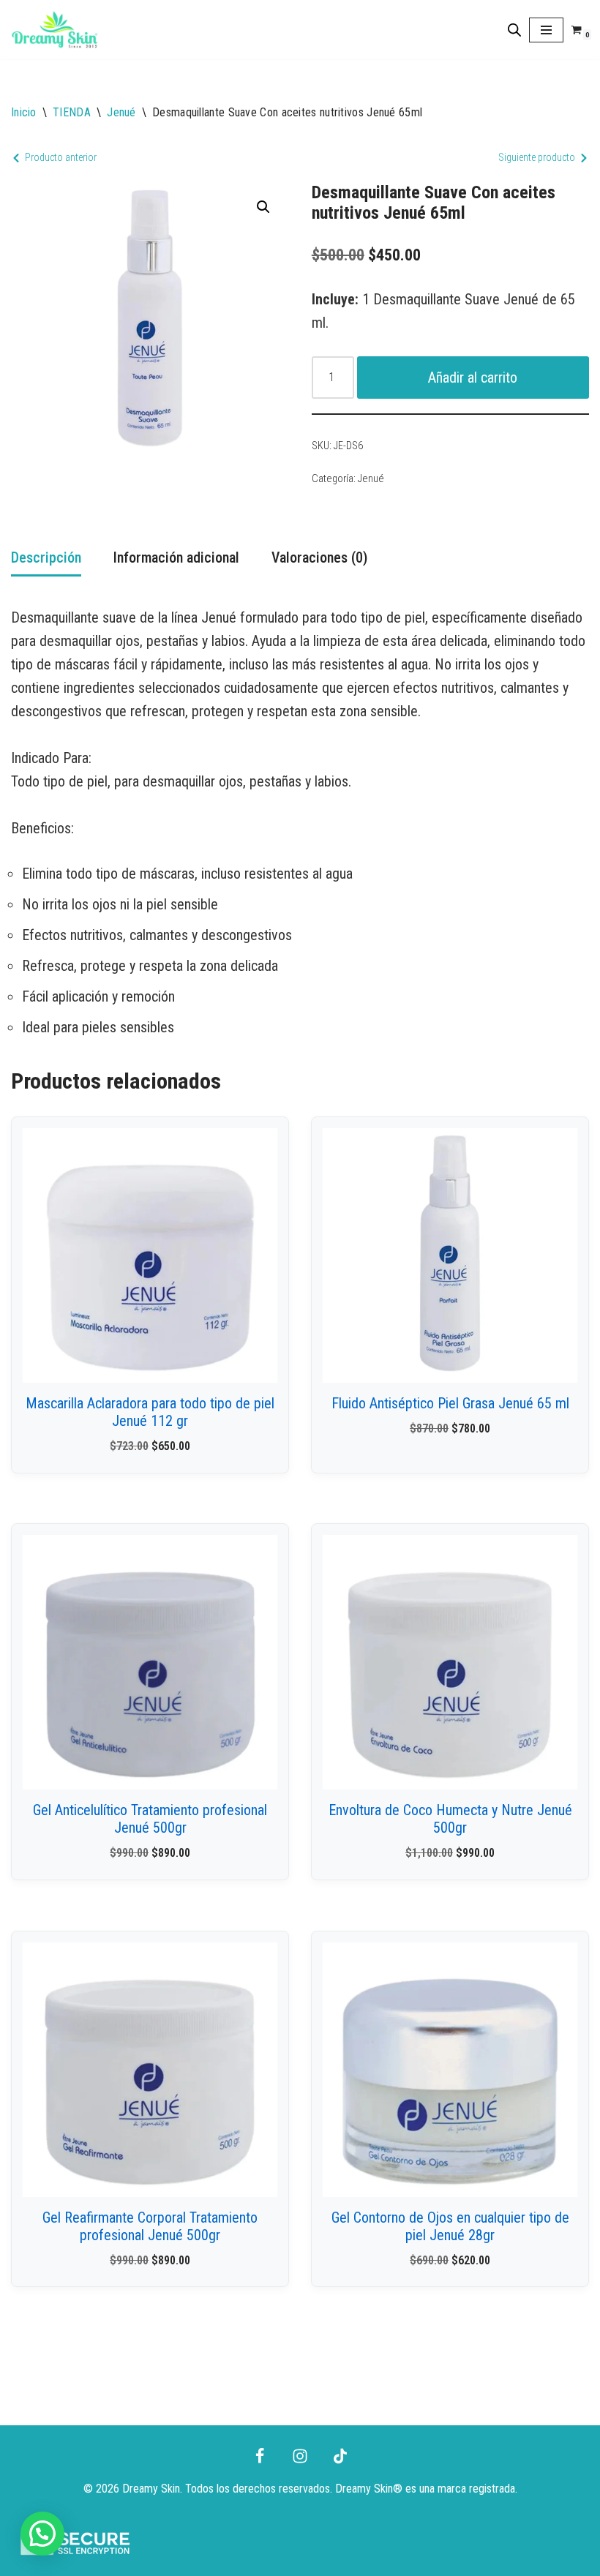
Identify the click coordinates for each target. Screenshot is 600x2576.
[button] (263, 207)
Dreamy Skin (364, 2489)
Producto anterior (61, 157)
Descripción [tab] (46, 557)
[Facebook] (260, 2456)
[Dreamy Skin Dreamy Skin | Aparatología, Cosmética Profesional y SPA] (55, 30)
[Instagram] (300, 2456)
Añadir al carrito (473, 378)
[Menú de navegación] (546, 30)
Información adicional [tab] (176, 557)
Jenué (121, 112)
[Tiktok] (340, 2456)
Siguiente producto (537, 157)
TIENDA (72, 112)
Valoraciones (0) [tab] (319, 557)
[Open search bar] (514, 30)
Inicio (24, 112)
